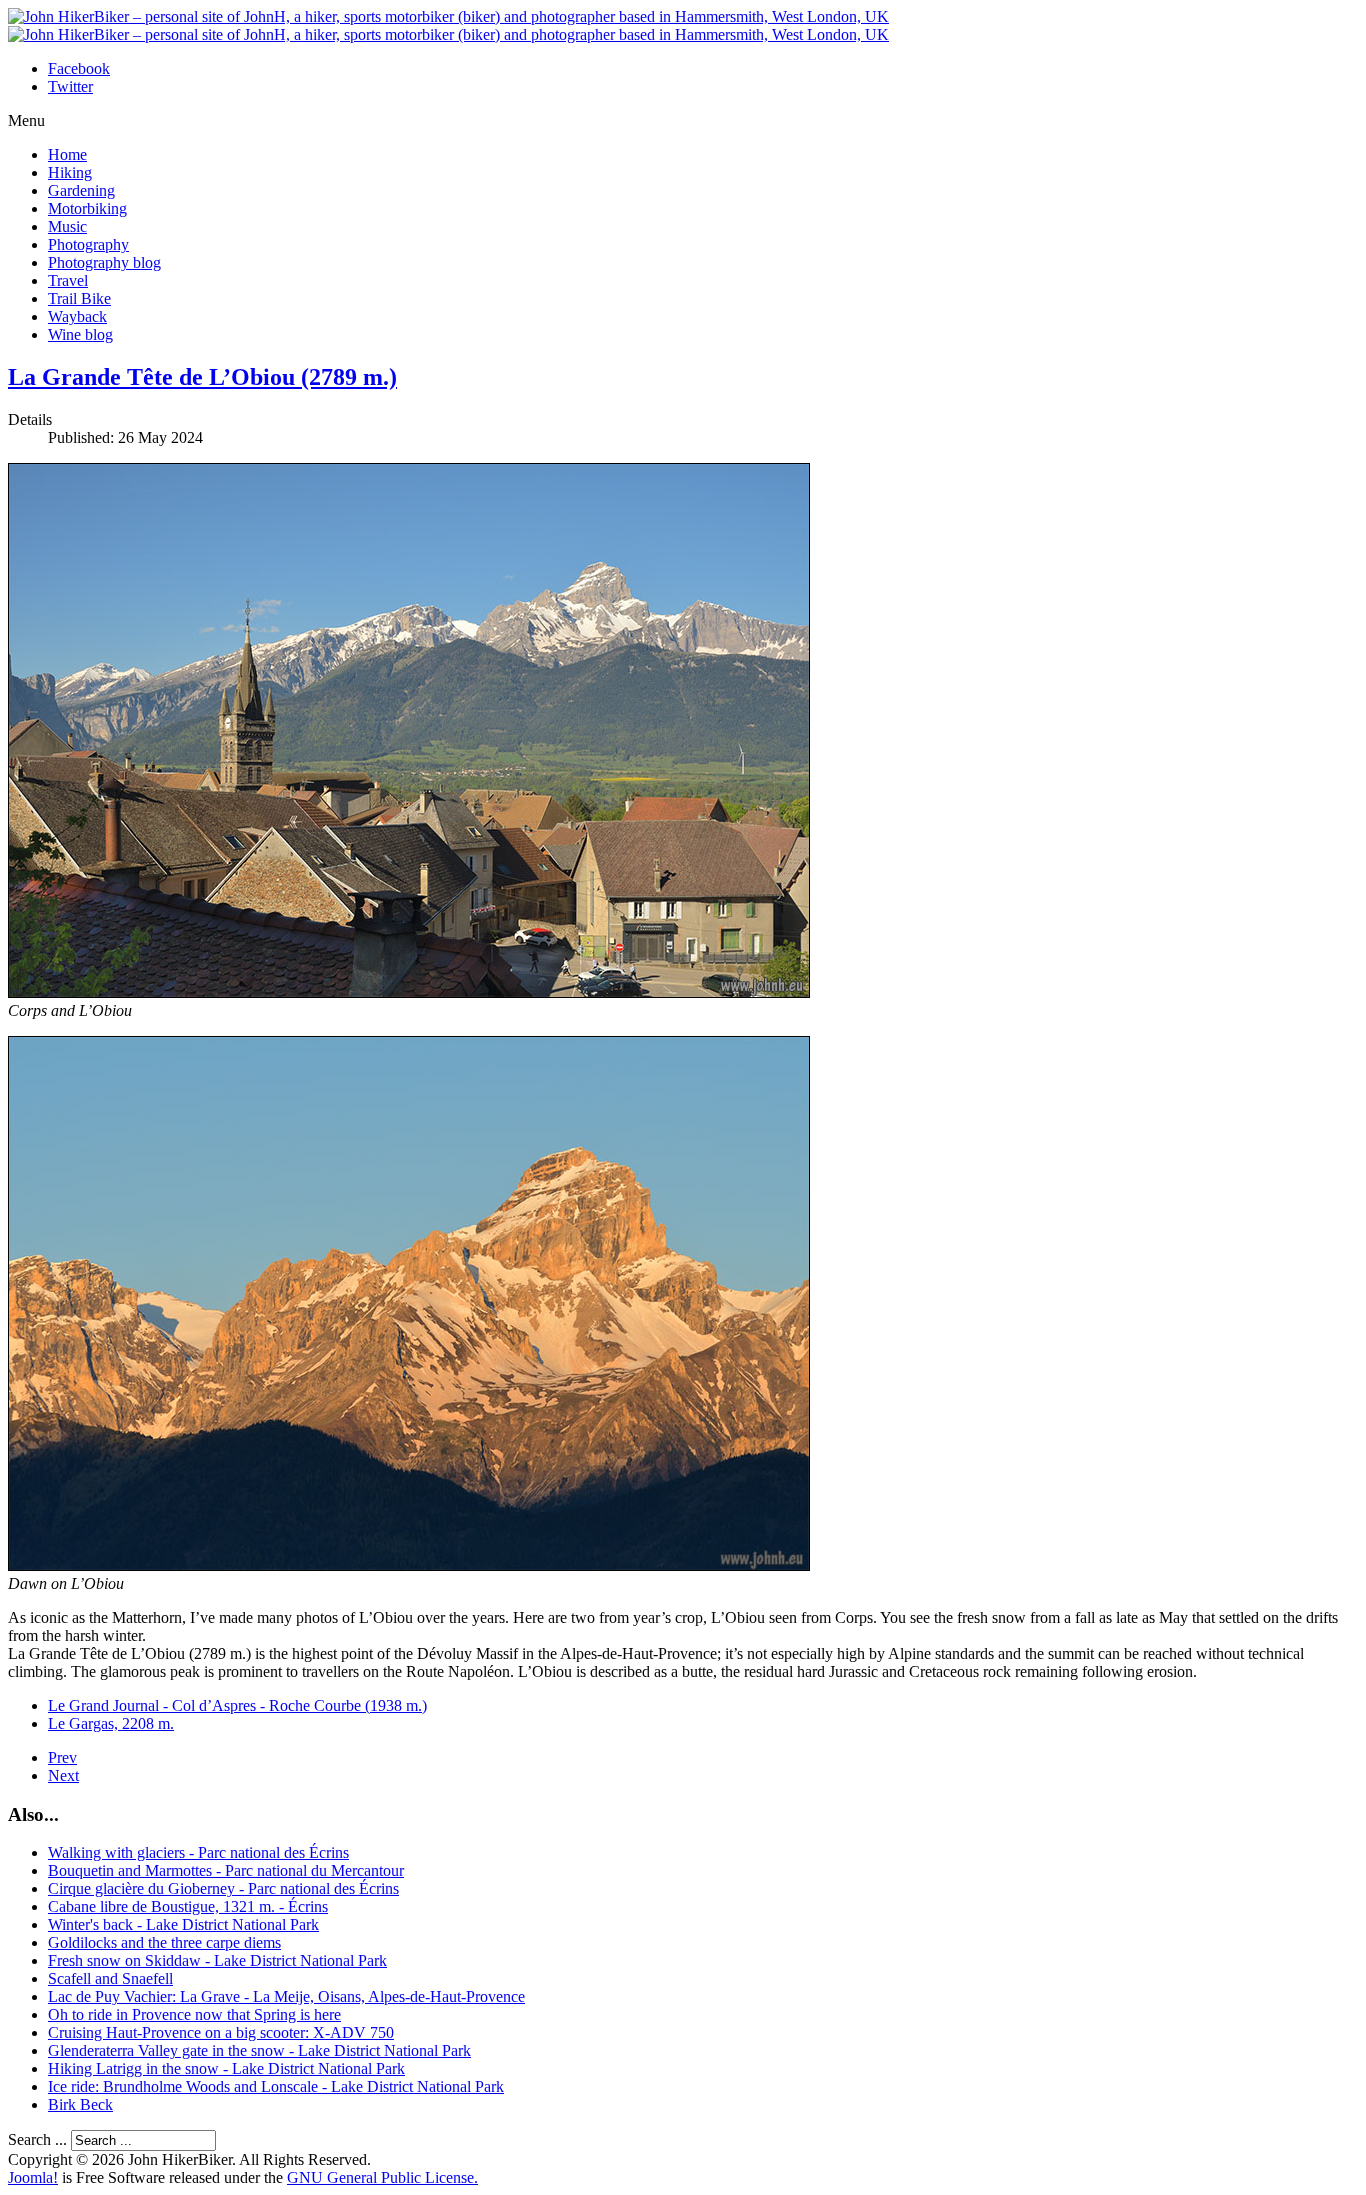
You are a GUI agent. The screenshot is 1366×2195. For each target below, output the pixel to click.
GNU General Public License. (382, 2177)
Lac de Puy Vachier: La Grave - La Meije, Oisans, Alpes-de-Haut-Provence (286, 1996)
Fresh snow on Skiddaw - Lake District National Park (217, 1960)
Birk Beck (80, 2104)
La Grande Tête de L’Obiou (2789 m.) (202, 377)
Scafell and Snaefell (110, 1978)
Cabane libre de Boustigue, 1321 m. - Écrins (188, 1906)
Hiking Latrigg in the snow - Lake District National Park (226, 2068)
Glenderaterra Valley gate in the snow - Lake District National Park (259, 2050)
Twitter (70, 86)
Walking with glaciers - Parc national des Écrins (198, 1852)
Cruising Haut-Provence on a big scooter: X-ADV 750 (221, 2032)
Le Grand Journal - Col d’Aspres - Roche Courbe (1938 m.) (237, 1705)
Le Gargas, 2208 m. (111, 1723)
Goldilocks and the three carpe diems (164, 1942)
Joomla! (33, 2177)
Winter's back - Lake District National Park (183, 1924)
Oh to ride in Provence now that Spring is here (194, 2014)
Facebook (79, 68)
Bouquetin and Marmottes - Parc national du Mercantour (226, 1870)
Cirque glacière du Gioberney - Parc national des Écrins (223, 1888)
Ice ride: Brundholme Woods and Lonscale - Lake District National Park (276, 2086)
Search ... (37, 2139)
